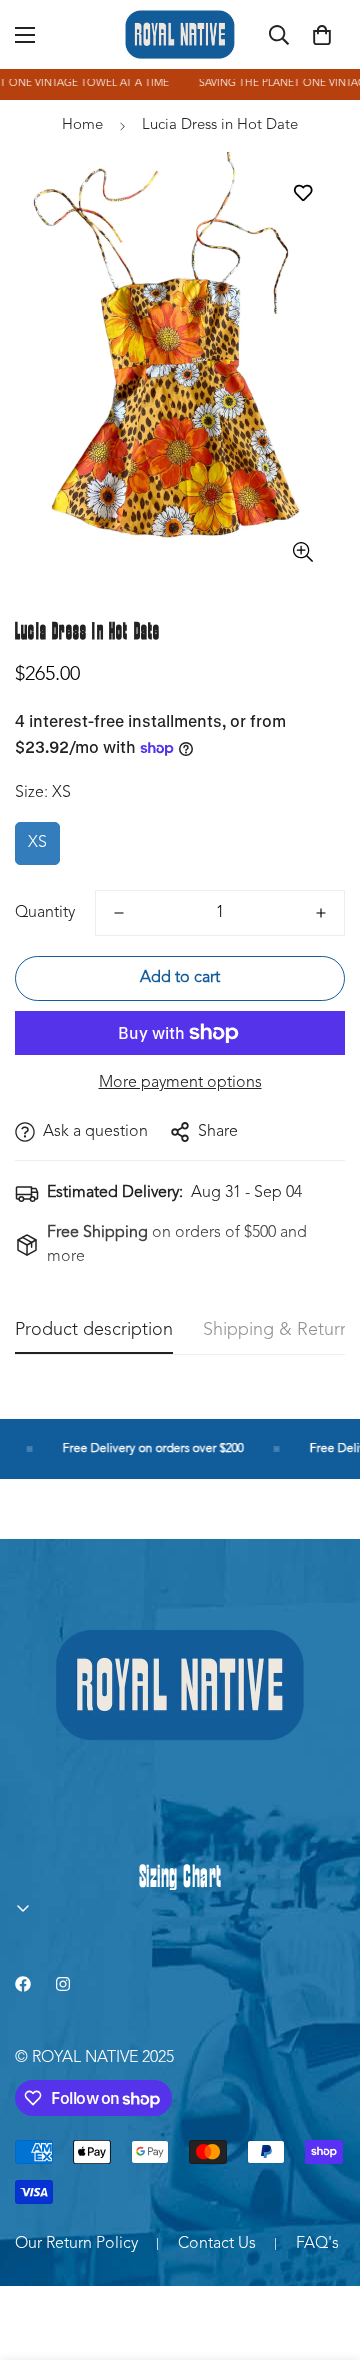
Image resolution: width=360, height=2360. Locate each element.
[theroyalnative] (180, 34)
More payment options (180, 1083)
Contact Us (217, 2244)
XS (37, 843)
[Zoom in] (302, 551)
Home (82, 125)
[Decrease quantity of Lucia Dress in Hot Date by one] (119, 913)
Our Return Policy (76, 2244)
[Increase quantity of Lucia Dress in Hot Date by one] (321, 913)
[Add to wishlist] (302, 192)
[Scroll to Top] (324, 2254)
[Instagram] (63, 1984)
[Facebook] (23, 1984)
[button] (322, 35)
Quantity (45, 913)
